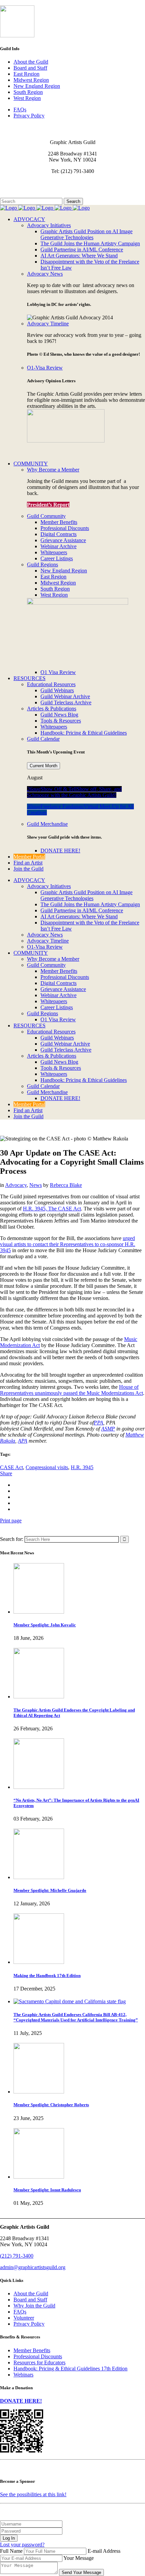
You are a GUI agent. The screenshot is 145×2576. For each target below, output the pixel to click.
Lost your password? (22, 2545)
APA (23, 1441)
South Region (28, 92)
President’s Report (48, 505)
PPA (98, 1423)
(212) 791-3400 (17, 2256)
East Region (26, 74)
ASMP (108, 1429)
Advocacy (16, 1185)
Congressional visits (47, 1467)
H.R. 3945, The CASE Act (52, 1209)
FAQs (20, 110)
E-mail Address (104, 2551)
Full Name (11, 2551)
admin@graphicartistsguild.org (33, 2267)
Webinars (23, 2375)
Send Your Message (81, 2572)
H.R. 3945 (82, 1467)
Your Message (79, 2558)
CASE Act (11, 1467)
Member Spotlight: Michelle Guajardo (50, 1890)
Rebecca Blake (66, 1185)
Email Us (10, 183)
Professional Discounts (38, 2356)
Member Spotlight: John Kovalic (45, 1625)
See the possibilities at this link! (33, 2494)
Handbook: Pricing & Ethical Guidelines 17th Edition (70, 2369)
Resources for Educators (39, 2362)
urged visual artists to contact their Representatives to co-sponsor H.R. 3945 (68, 1244)
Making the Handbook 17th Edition (47, 1975)
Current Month (43, 766)
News (36, 1185)
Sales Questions (17, 195)
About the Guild (31, 62)
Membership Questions (25, 189)
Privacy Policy (29, 116)
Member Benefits (32, 2350)
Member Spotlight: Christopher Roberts (51, 2105)
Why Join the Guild (34, 2306)
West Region (27, 98)
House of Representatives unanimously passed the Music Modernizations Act (71, 1390)
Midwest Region (31, 80)
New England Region (37, 86)
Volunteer (24, 2318)
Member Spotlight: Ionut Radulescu (47, 2190)
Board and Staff (30, 68)
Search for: (12, 1539)
